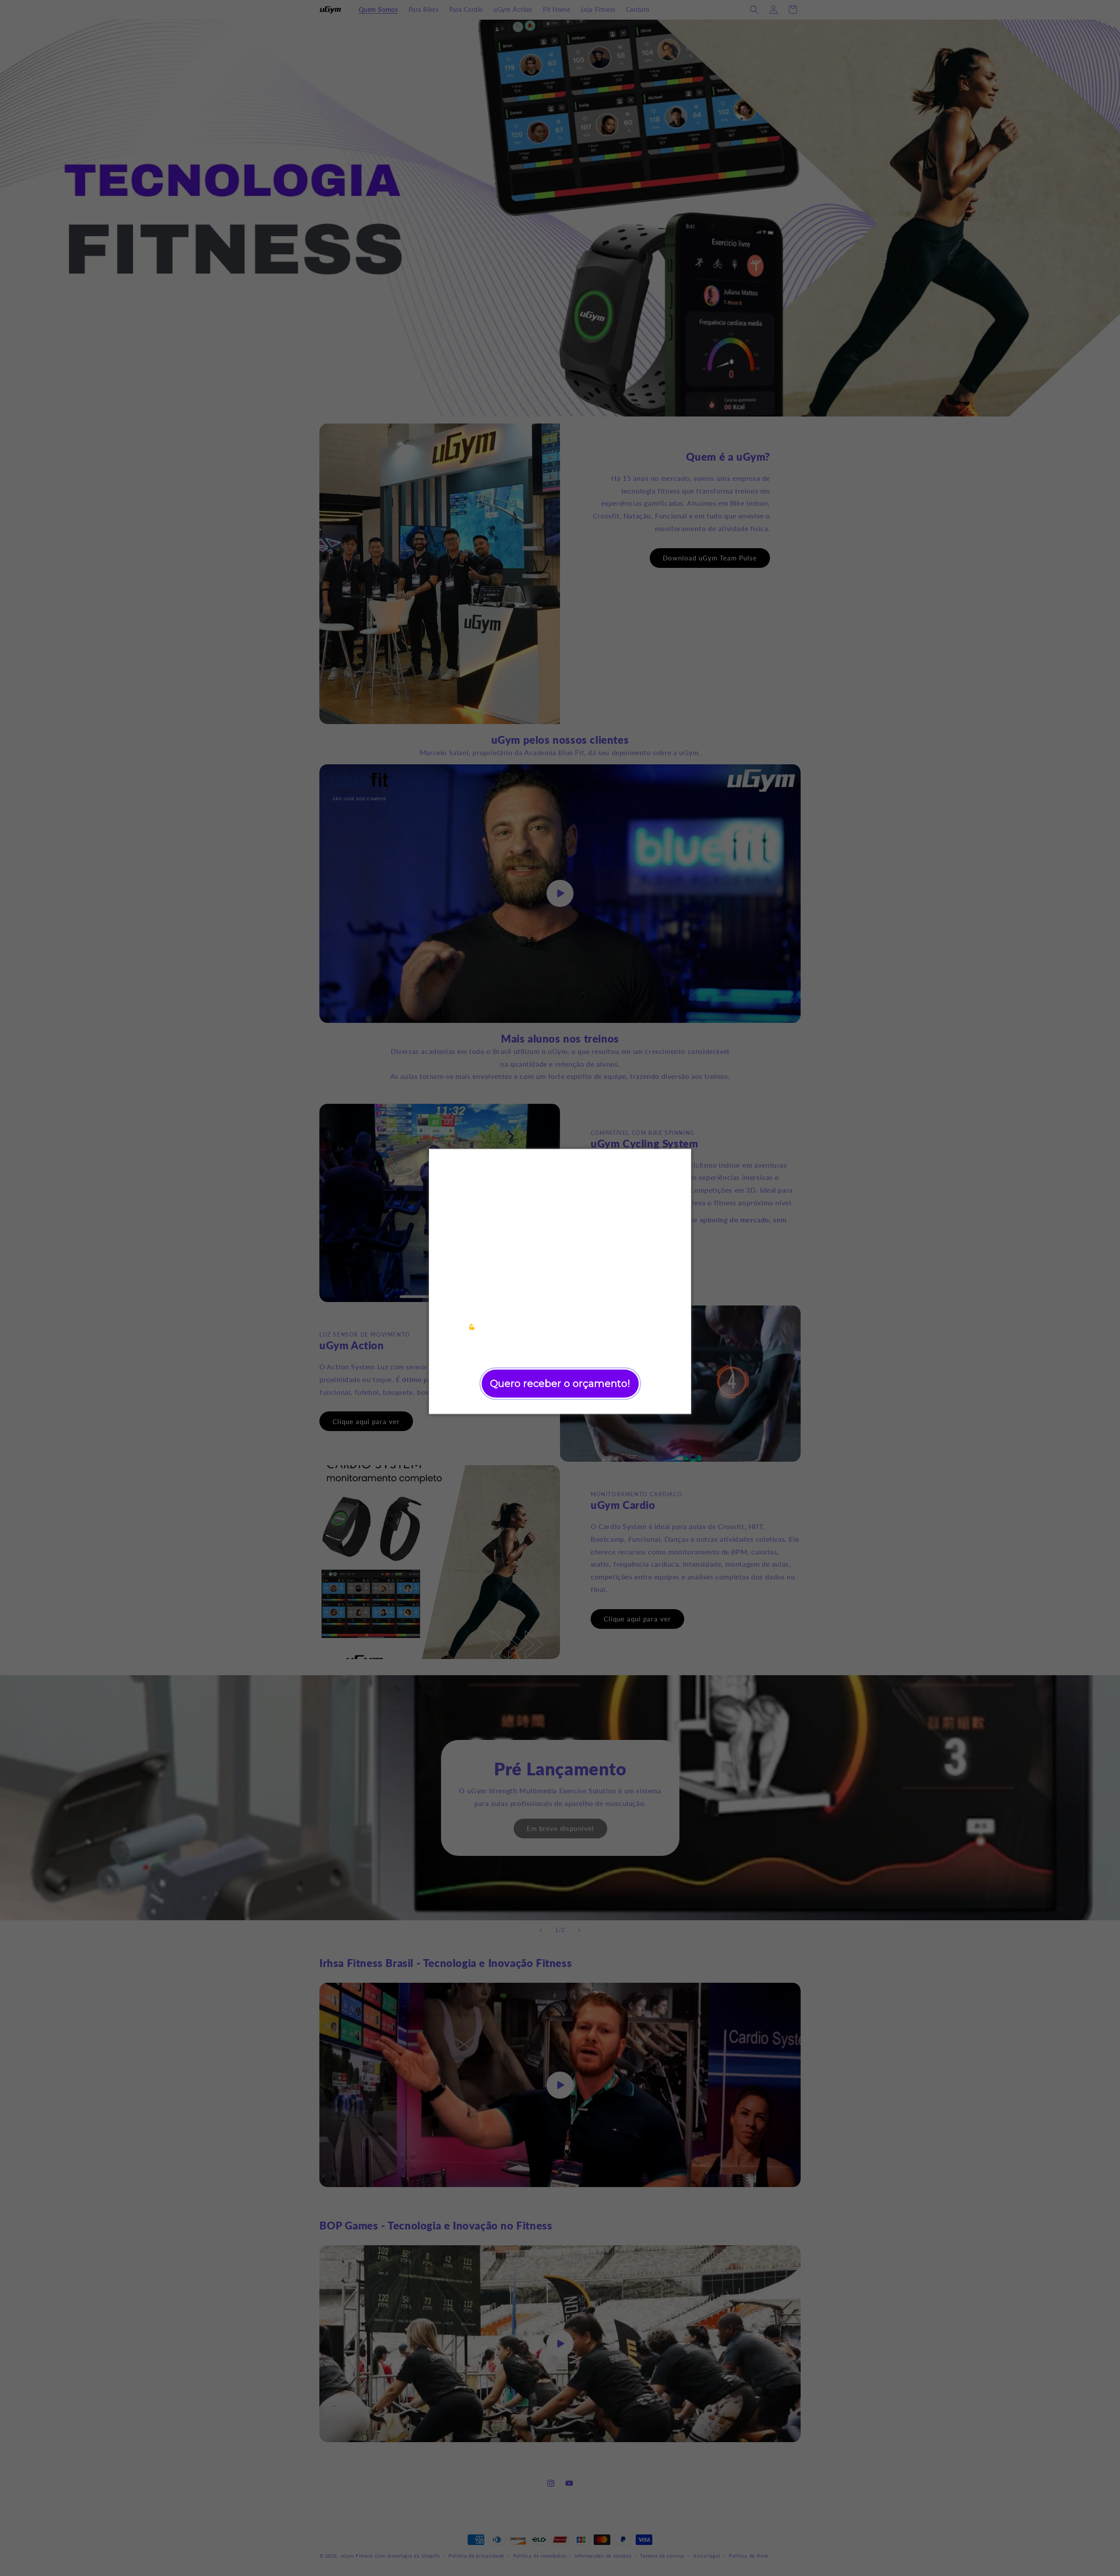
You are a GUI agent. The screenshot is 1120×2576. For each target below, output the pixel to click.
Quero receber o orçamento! (560, 1383)
